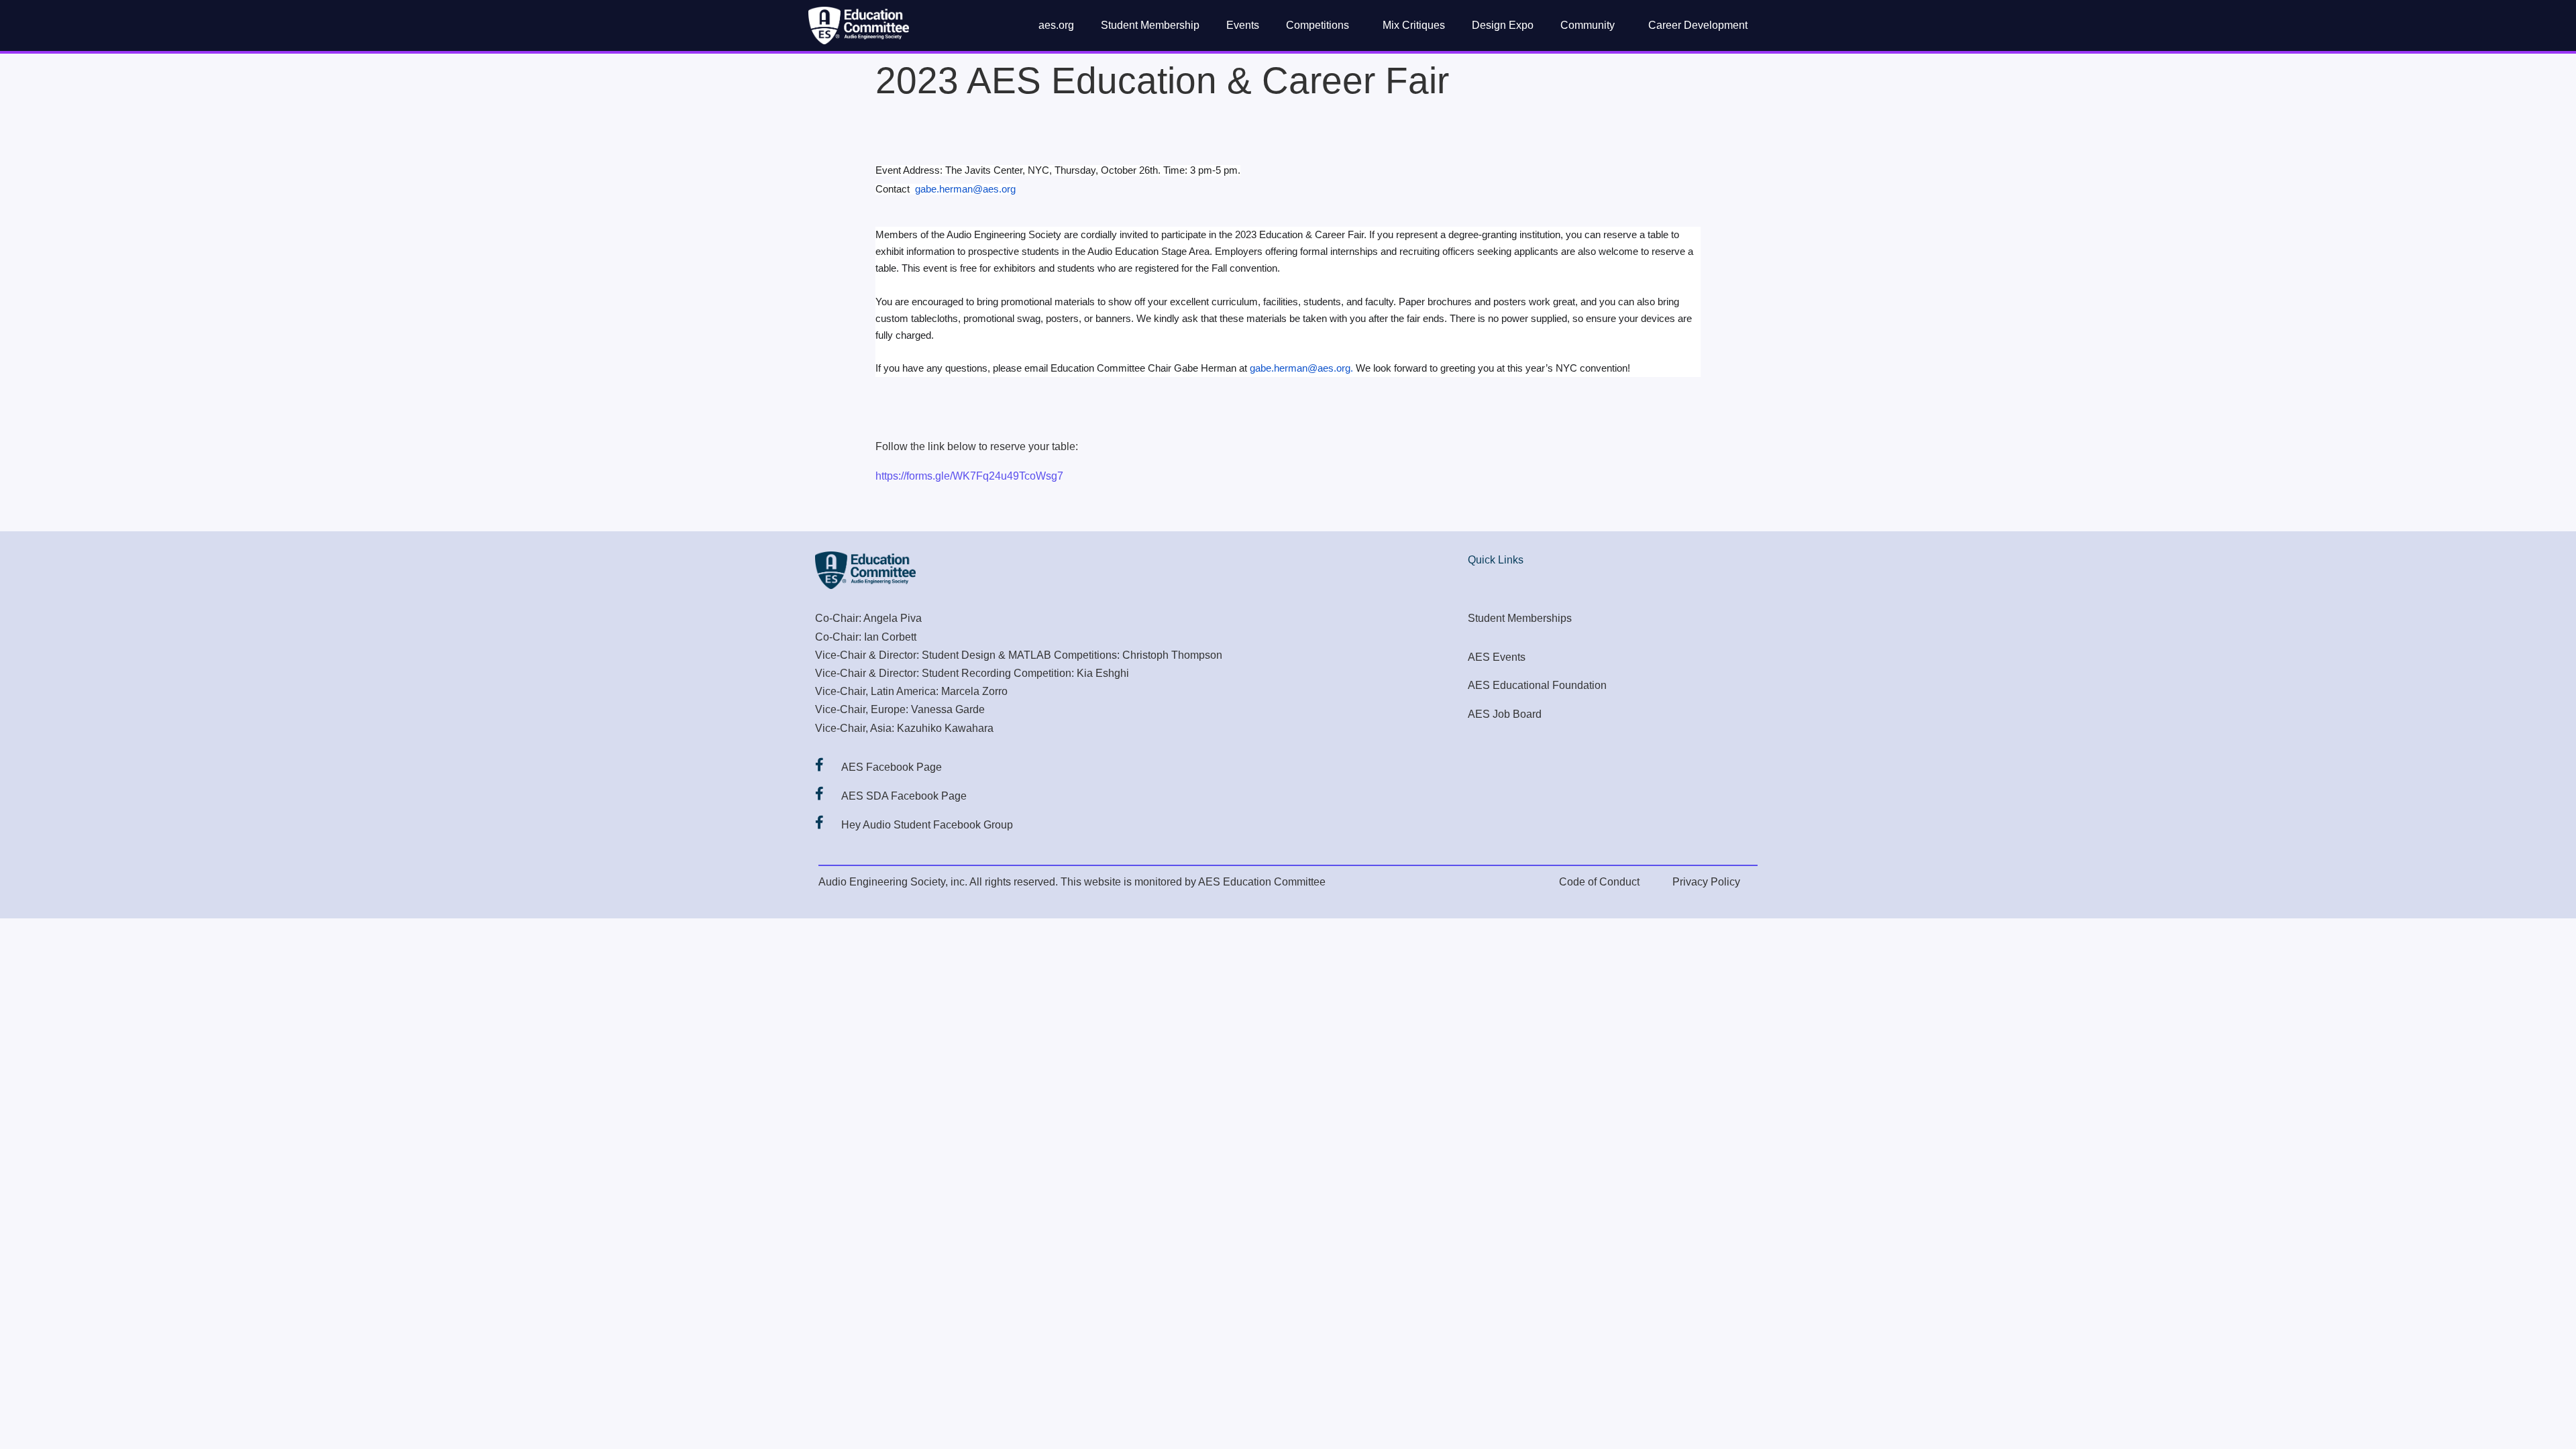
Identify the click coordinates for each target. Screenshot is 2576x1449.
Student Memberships (1520, 618)
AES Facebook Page (892, 767)
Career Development (1698, 25)
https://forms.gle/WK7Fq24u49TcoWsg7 (969, 476)
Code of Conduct (1599, 882)
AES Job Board (1505, 714)
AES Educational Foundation (1537, 685)
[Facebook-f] (819, 765)
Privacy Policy (1706, 882)
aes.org (1056, 25)
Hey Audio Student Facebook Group (927, 825)
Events (1243, 25)
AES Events (1497, 657)
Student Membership (1150, 25)
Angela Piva (893, 618)
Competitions (1318, 25)
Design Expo (1503, 25)
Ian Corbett (890, 637)
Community (1588, 25)
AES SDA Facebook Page (904, 796)
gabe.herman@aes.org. (1300, 368)
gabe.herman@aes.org (965, 189)
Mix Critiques (1414, 25)
